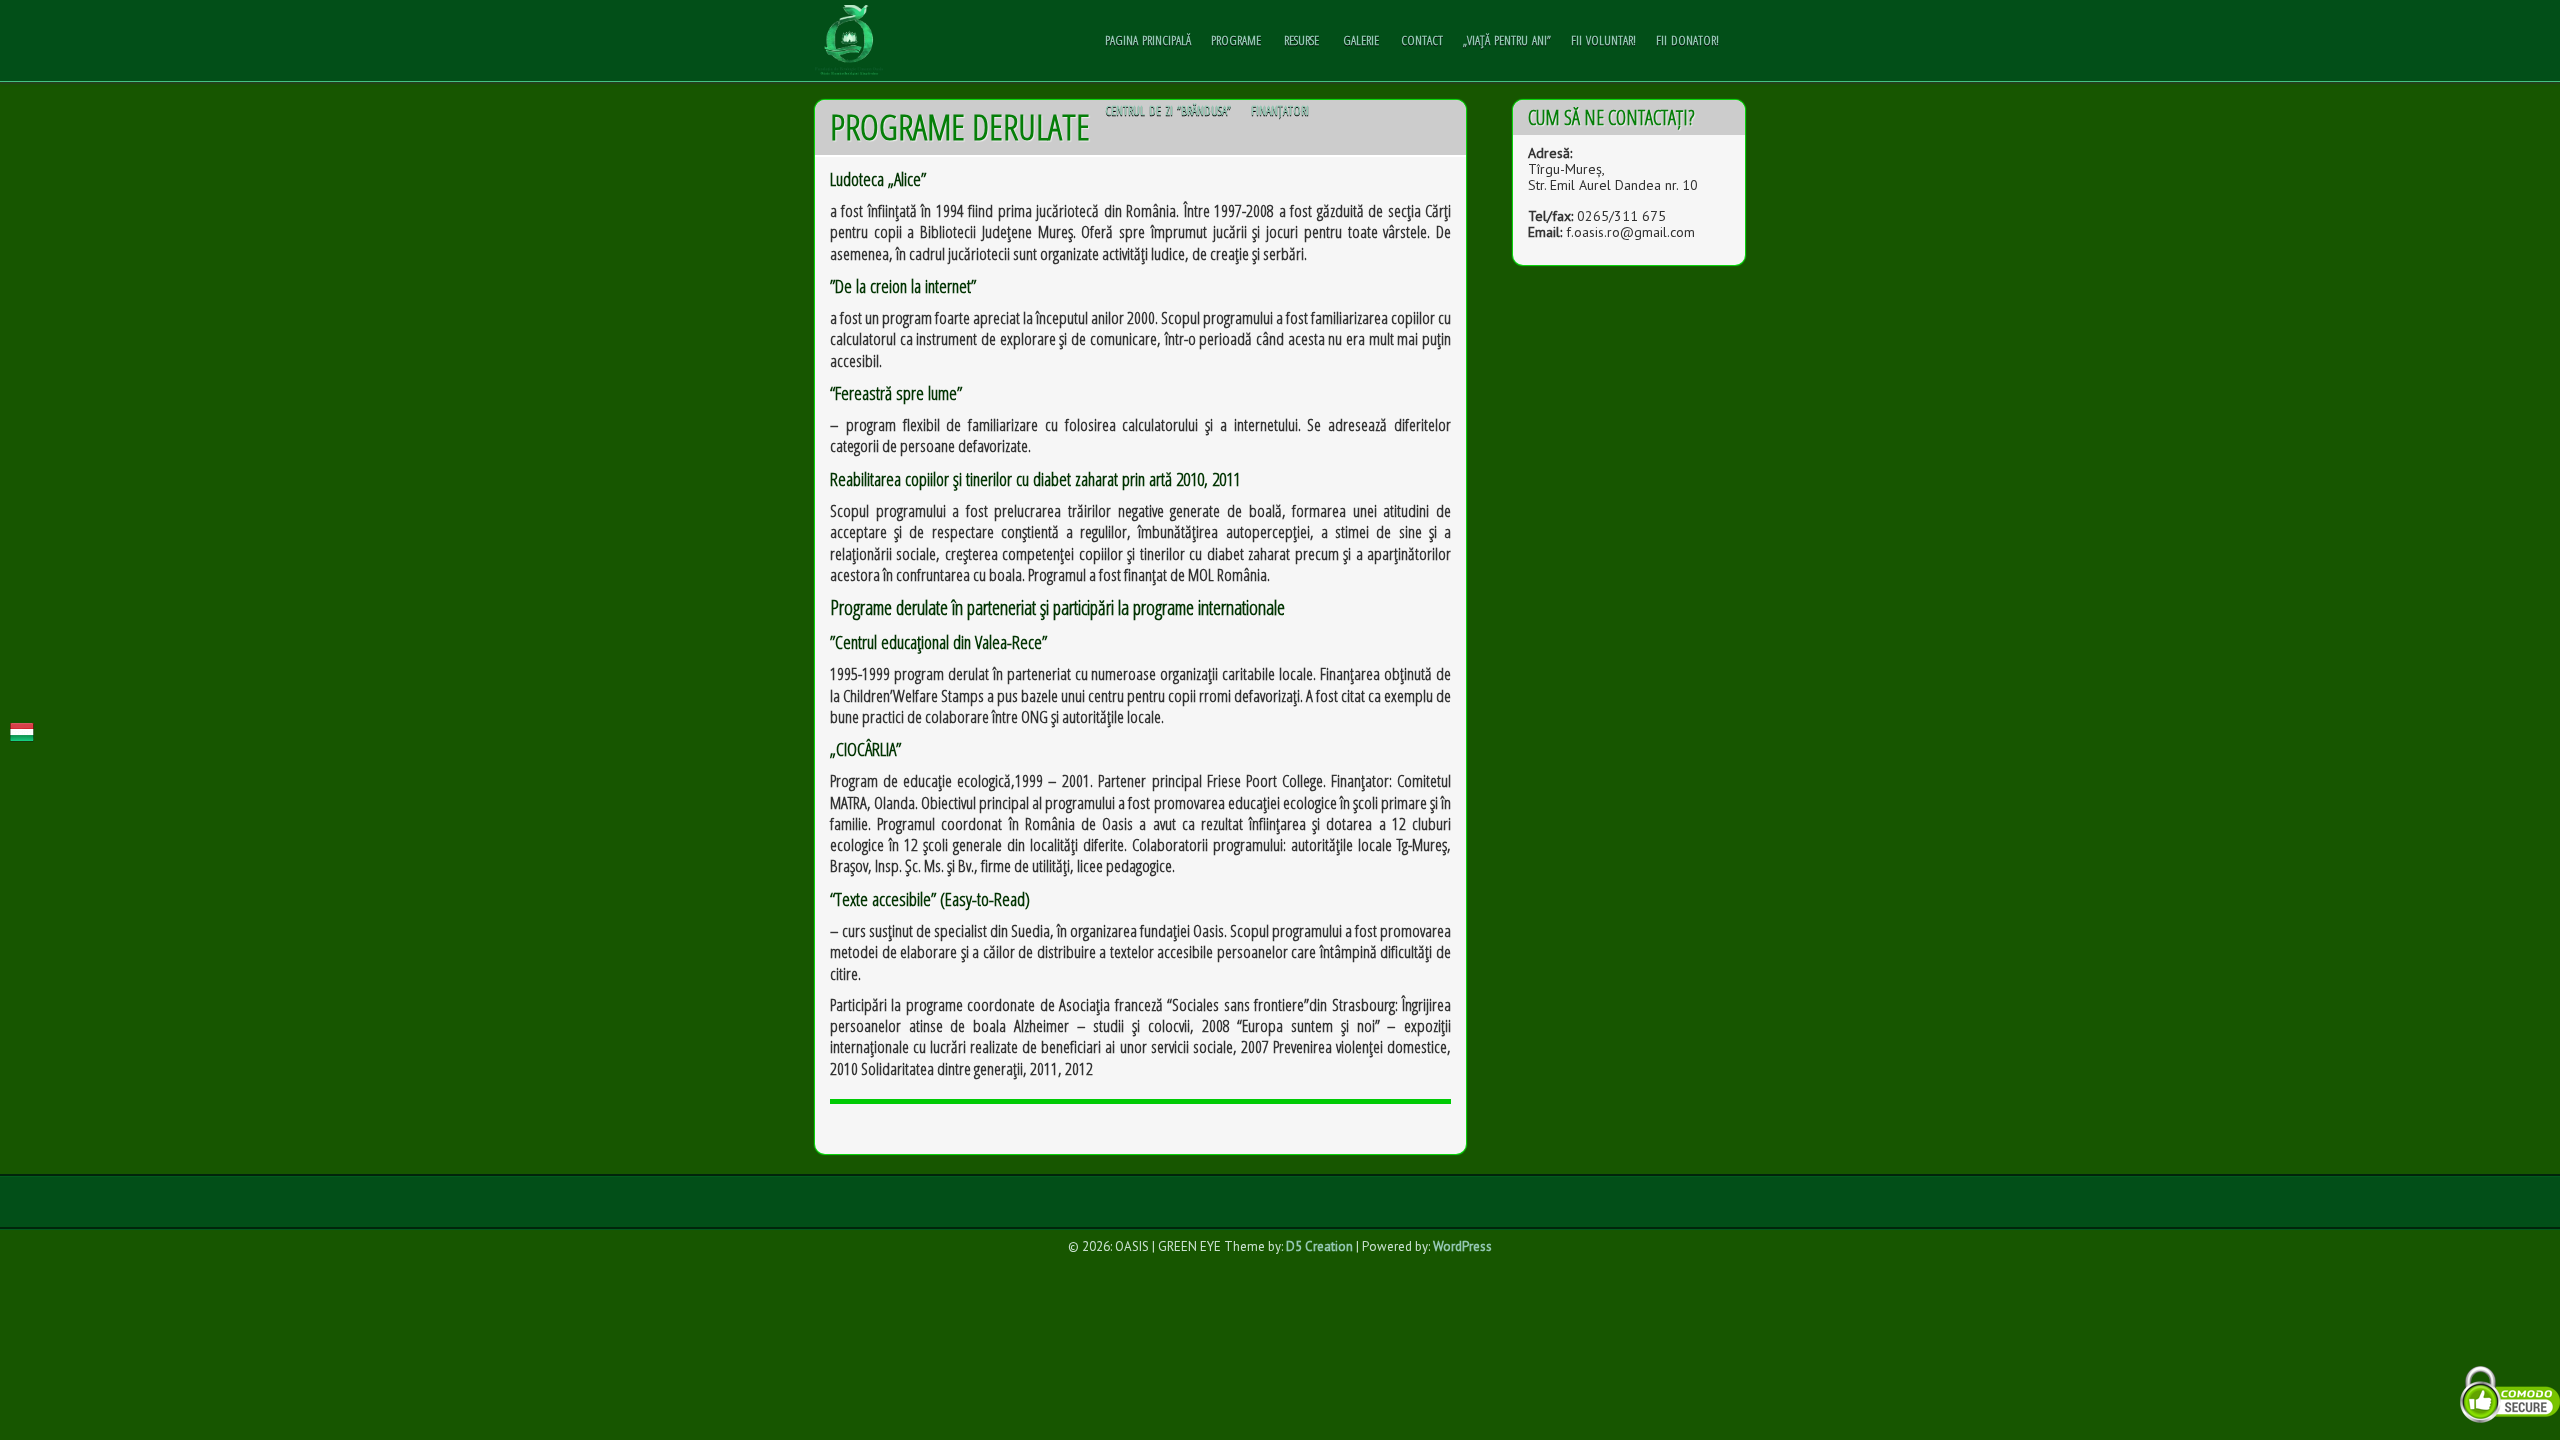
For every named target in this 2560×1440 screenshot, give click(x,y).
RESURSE (1301, 40)
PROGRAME (1236, 40)
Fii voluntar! (1603, 40)
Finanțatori (1280, 110)
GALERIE (1361, 40)
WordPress (1462, 1246)
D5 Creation (1319, 1246)
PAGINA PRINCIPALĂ (1148, 40)
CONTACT (1422, 40)
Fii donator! (1687, 40)
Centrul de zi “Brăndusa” (1168, 110)
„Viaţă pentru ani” (1507, 40)
